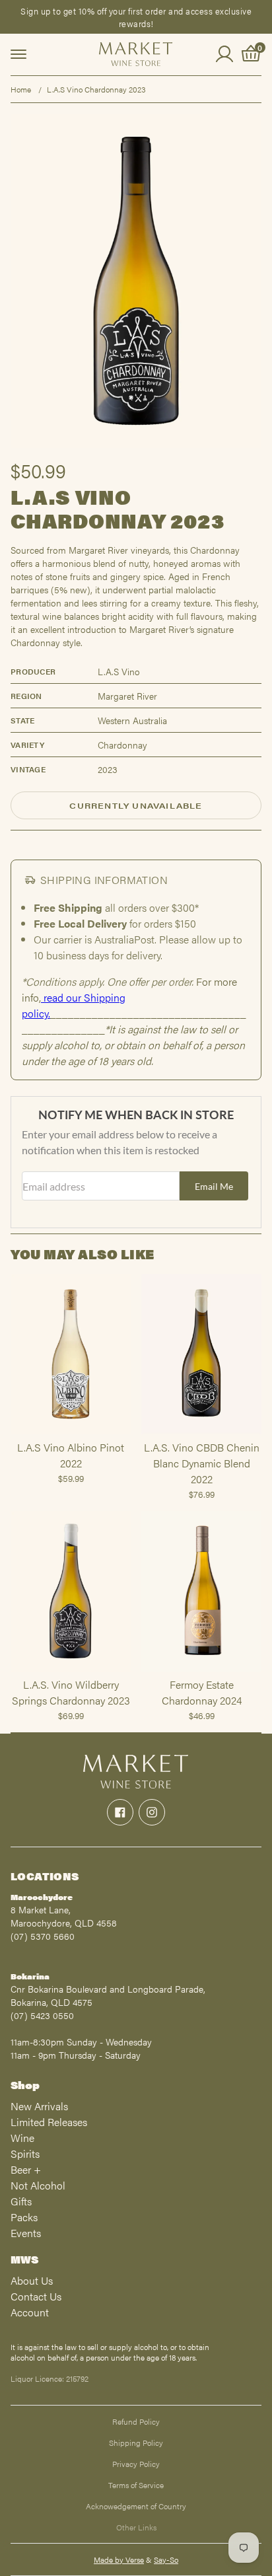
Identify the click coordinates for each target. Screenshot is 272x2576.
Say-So (166, 2559)
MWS (24, 2259)
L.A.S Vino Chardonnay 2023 (96, 89)
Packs (24, 2217)
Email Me (214, 1186)
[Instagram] (152, 1812)
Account (30, 2312)
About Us (32, 2280)
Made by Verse (119, 2559)
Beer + (26, 2169)
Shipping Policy (136, 2443)
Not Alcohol (38, 2185)
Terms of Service (136, 2485)
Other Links (136, 2527)
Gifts (21, 2201)
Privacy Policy (136, 2464)
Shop (25, 2085)
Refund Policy (136, 2421)
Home (21, 89)
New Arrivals (39, 2106)
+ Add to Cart (71, 1434)
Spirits (25, 2153)
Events (26, 2233)
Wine (22, 2138)
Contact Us (36, 2296)
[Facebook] (120, 1812)
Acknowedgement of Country (136, 2506)
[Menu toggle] (18, 54)
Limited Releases (49, 2122)
